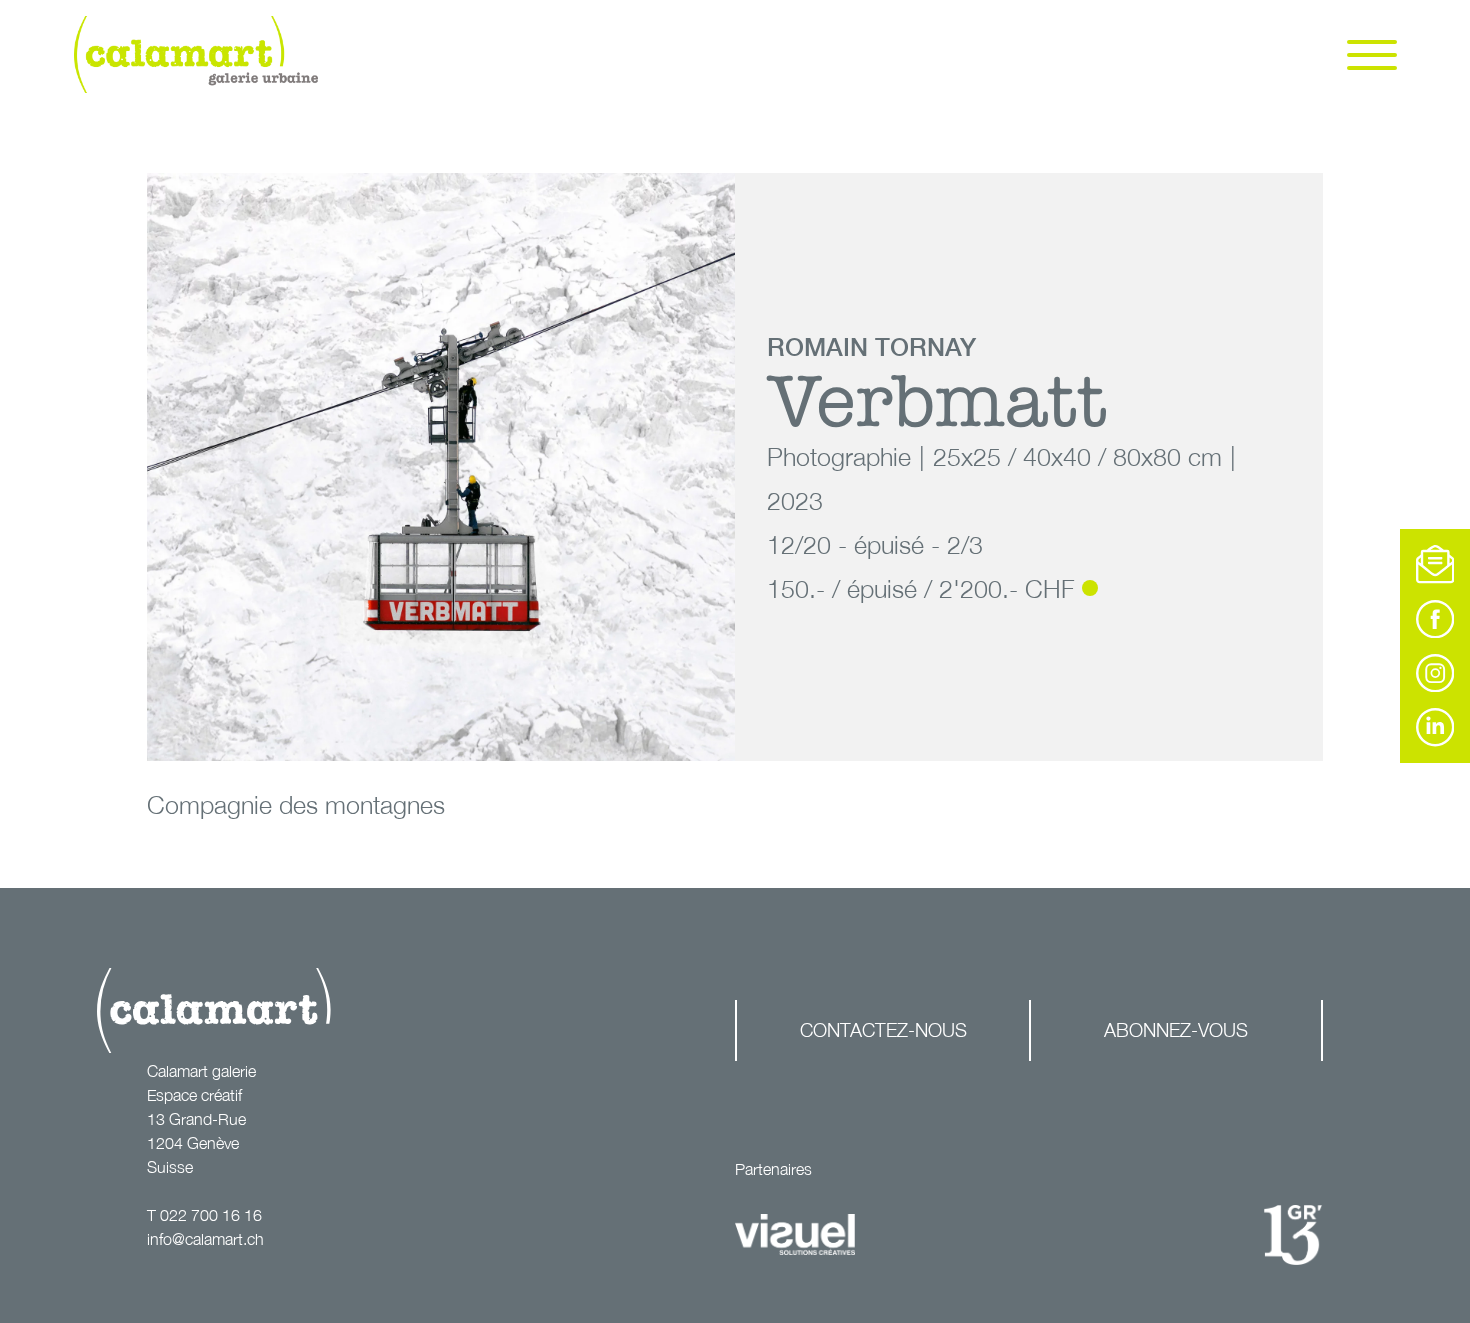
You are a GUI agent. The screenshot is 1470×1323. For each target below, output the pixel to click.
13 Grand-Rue (196, 1119)
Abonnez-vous (1176, 1029)
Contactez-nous (883, 1029)
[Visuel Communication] (795, 1235)
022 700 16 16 (211, 1215)
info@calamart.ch (205, 1239)
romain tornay (871, 346)
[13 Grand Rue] (1293, 1235)
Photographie (839, 456)
